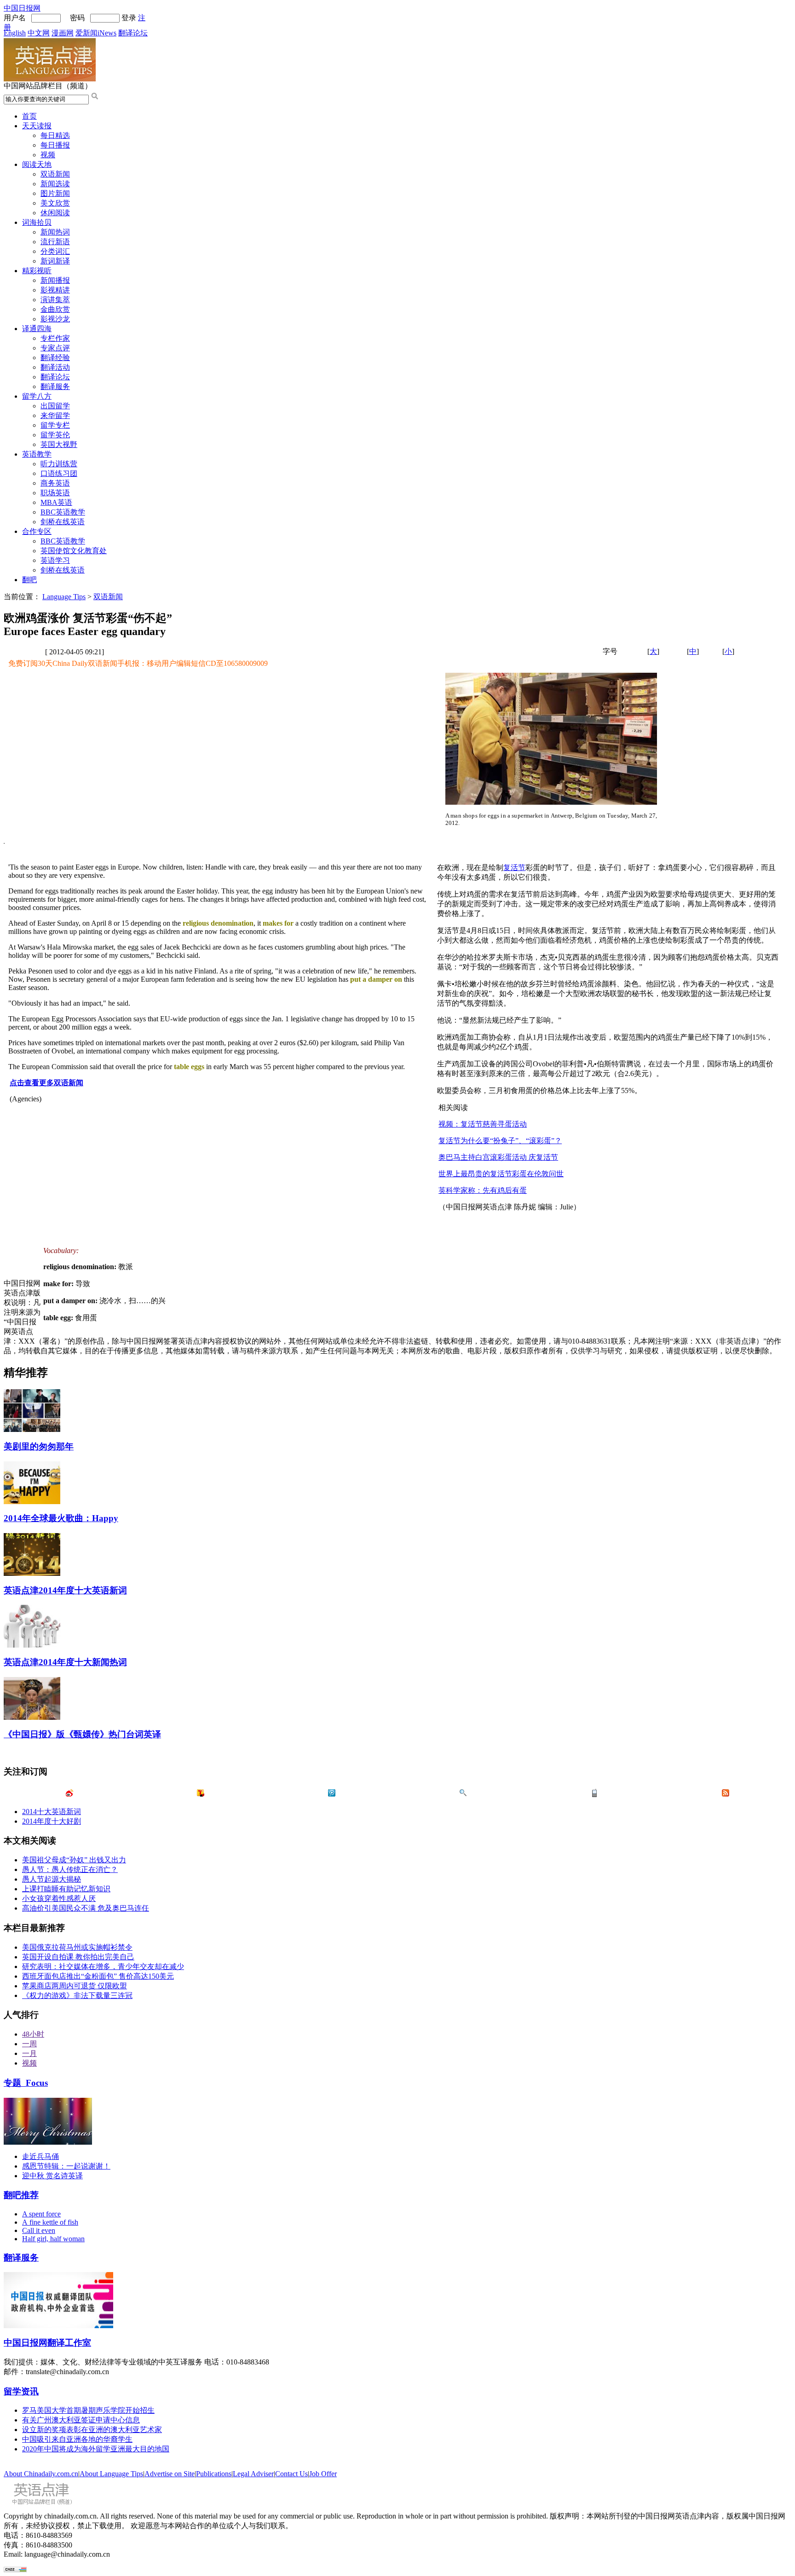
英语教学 (37, 454)
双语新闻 (55, 174)
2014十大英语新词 (52, 1812)
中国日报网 (22, 8)
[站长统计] (15, 2570)
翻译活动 (55, 367)
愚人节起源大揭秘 (52, 1879)
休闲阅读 (55, 213)
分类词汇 (55, 251)
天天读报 (37, 126)
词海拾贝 (37, 222)
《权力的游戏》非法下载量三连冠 (77, 1995)
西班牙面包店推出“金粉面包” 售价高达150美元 (98, 1976)
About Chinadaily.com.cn (41, 2474)
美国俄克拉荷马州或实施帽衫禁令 (77, 1947)
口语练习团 (59, 473)
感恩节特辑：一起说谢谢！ (66, 2166)
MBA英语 (56, 502)
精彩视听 (37, 271)
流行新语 (55, 242)
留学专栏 (55, 425)
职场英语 (55, 493)
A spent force (41, 2214)
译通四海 (37, 329)
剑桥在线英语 (63, 522)
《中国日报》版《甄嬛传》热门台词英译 (82, 1734)
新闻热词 (55, 232)
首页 (29, 116)
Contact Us (291, 2474)
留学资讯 (21, 2391)
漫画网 (63, 33)
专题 (26, 2083)
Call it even (39, 2230)
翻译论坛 (133, 33)
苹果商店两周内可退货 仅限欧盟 (75, 1986)
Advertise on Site (170, 2474)
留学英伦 (55, 435)
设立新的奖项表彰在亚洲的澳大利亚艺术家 (92, 2430)
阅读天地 (37, 164)
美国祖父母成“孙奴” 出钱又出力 (74, 1860)
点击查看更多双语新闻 (46, 1083)
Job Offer (323, 2474)
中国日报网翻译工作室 (47, 2343)
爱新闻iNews (96, 33)
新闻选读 (55, 184)
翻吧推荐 (21, 2195)
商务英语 (55, 483)
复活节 (514, 867)
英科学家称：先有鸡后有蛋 (483, 1190)
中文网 (39, 33)
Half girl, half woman (53, 2239)
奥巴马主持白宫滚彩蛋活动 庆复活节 (498, 1157)
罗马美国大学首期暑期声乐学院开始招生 (88, 2410)
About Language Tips (111, 2474)
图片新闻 (55, 193)
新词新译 (55, 261)
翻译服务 (55, 386)
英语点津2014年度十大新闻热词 (65, 1662)
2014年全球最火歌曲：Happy (61, 1518)
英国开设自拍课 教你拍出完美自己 (78, 1957)
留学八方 (37, 396)
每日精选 (55, 135)
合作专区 (37, 531)
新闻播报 (55, 280)
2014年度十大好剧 (52, 1821)
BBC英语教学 (63, 512)
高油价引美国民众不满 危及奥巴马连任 (86, 1908)
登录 (129, 18)
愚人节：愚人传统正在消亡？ (70, 1869)
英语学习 (55, 560)
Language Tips (64, 597)
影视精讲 (55, 290)
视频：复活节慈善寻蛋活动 (483, 1124)
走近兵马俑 (40, 2156)
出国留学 (55, 406)
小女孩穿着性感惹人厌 (59, 1898)
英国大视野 (59, 444)
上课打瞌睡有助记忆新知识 (66, 1889)
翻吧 (29, 580)
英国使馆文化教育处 (74, 551)
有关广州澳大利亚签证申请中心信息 (81, 2420)
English (15, 33)
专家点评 (55, 348)
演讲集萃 (55, 300)
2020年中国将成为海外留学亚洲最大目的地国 (96, 2449)
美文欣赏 (55, 203)
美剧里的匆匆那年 (39, 1446)
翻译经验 (55, 358)
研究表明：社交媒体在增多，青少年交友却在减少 (103, 1966)
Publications (214, 2474)
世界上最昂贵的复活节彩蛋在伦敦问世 (501, 1174)
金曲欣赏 (55, 309)
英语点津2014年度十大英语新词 (65, 1590)
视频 (48, 155)
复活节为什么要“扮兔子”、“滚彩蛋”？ (500, 1141)
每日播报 (55, 145)
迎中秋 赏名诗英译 (52, 2176)
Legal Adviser (253, 2474)
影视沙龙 (55, 319)
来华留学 (55, 415)
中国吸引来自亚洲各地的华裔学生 (77, 2439)
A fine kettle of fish (50, 2222)
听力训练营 (59, 464)
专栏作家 (55, 338)
